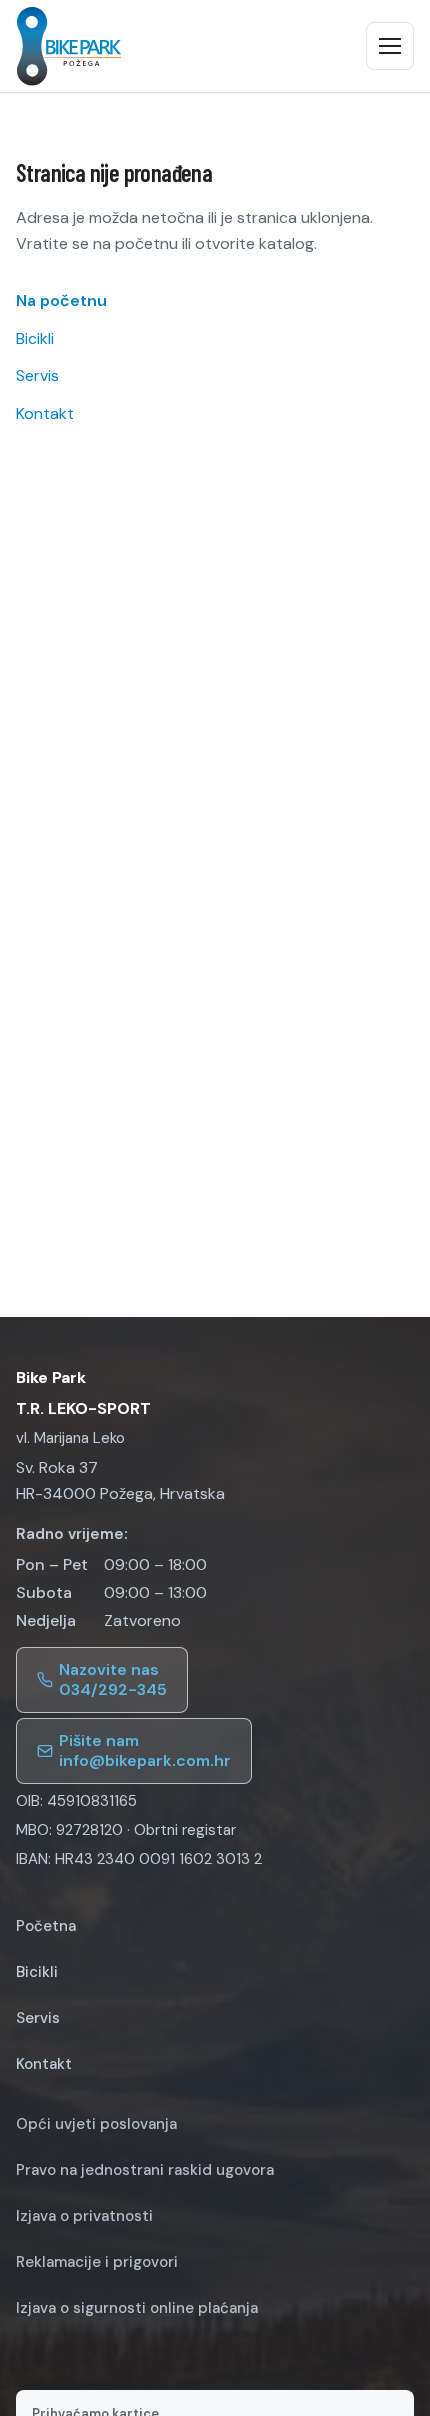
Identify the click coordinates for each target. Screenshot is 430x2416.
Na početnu (61, 300)
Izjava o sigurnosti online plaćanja (137, 2308)
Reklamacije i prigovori (97, 2262)
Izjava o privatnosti (84, 2216)
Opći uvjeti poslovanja (96, 2124)
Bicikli (35, 338)
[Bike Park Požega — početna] (69, 46)
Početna (46, 1926)
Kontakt (45, 413)
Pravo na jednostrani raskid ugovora (145, 2170)
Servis (37, 375)
